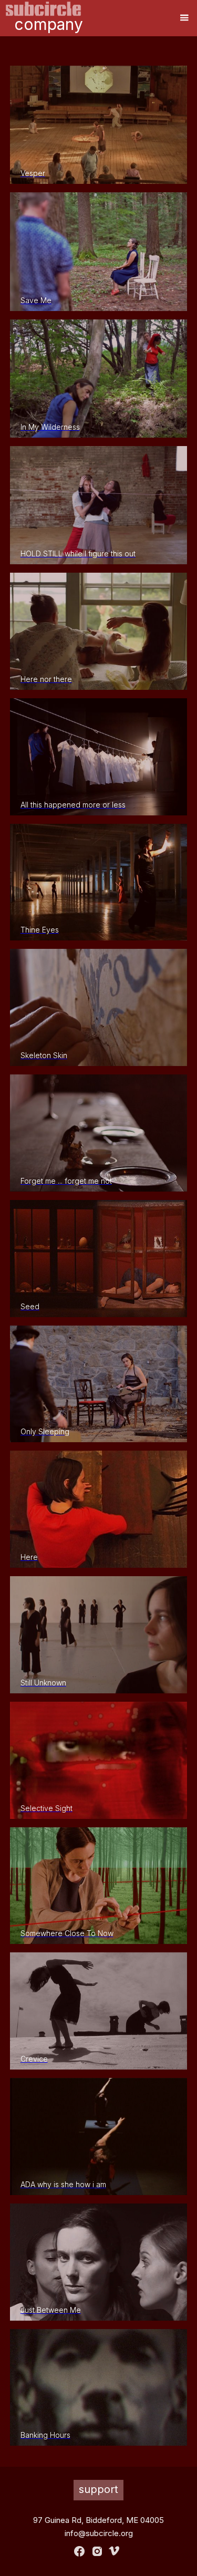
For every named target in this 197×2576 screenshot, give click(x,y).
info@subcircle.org (99, 2533)
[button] (184, 18)
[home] (44, 9)
